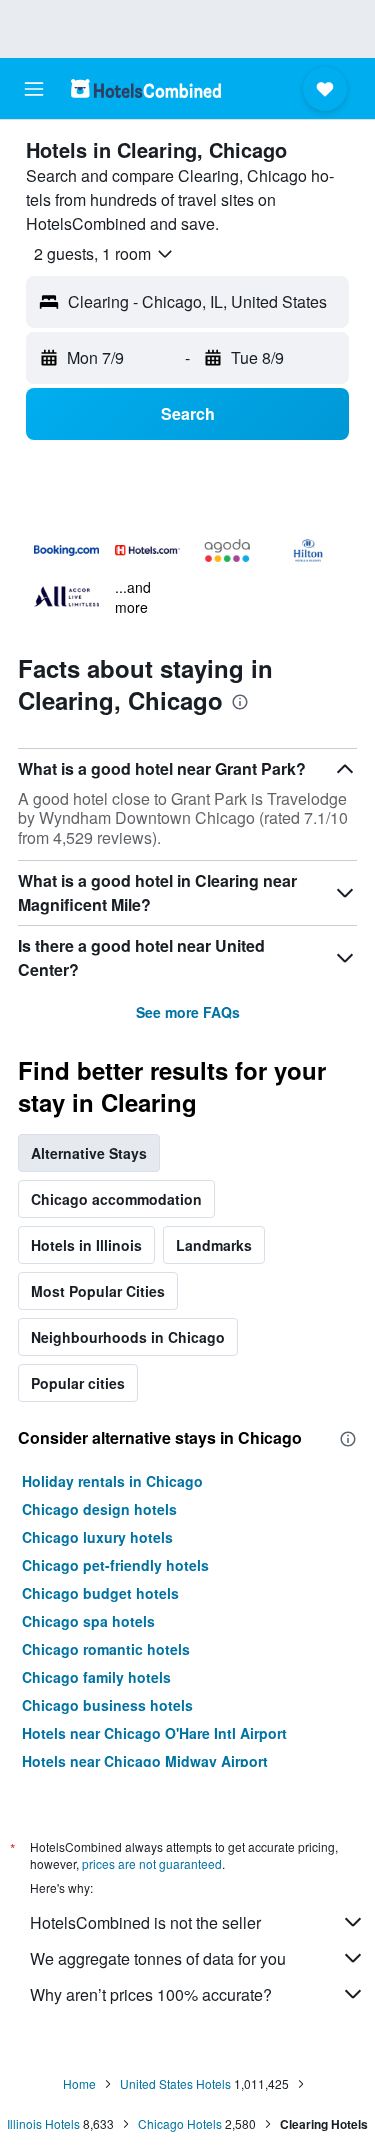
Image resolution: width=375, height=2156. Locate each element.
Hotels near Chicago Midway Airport (145, 1761)
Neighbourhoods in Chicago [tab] (128, 1337)
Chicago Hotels (180, 2123)
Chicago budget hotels (100, 1593)
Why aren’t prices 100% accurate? (151, 1994)
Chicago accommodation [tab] (116, 1199)
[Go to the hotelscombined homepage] (146, 88)
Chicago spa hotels (88, 1621)
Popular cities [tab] (78, 1383)
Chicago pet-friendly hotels (115, 1565)
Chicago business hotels (107, 1705)
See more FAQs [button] (188, 1012)
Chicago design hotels (99, 1509)
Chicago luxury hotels (97, 1537)
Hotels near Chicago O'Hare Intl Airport (154, 1733)
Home (79, 2083)
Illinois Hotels (43, 2123)
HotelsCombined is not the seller (145, 1922)
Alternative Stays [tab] (89, 1153)
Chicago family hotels (96, 1677)
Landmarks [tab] (214, 1245)
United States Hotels (175, 2083)
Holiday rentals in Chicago (112, 1481)
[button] (34, 89)
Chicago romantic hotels (106, 1649)
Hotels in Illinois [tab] (86, 1245)
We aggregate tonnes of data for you (158, 1958)
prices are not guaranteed (152, 1863)
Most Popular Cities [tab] (98, 1291)
